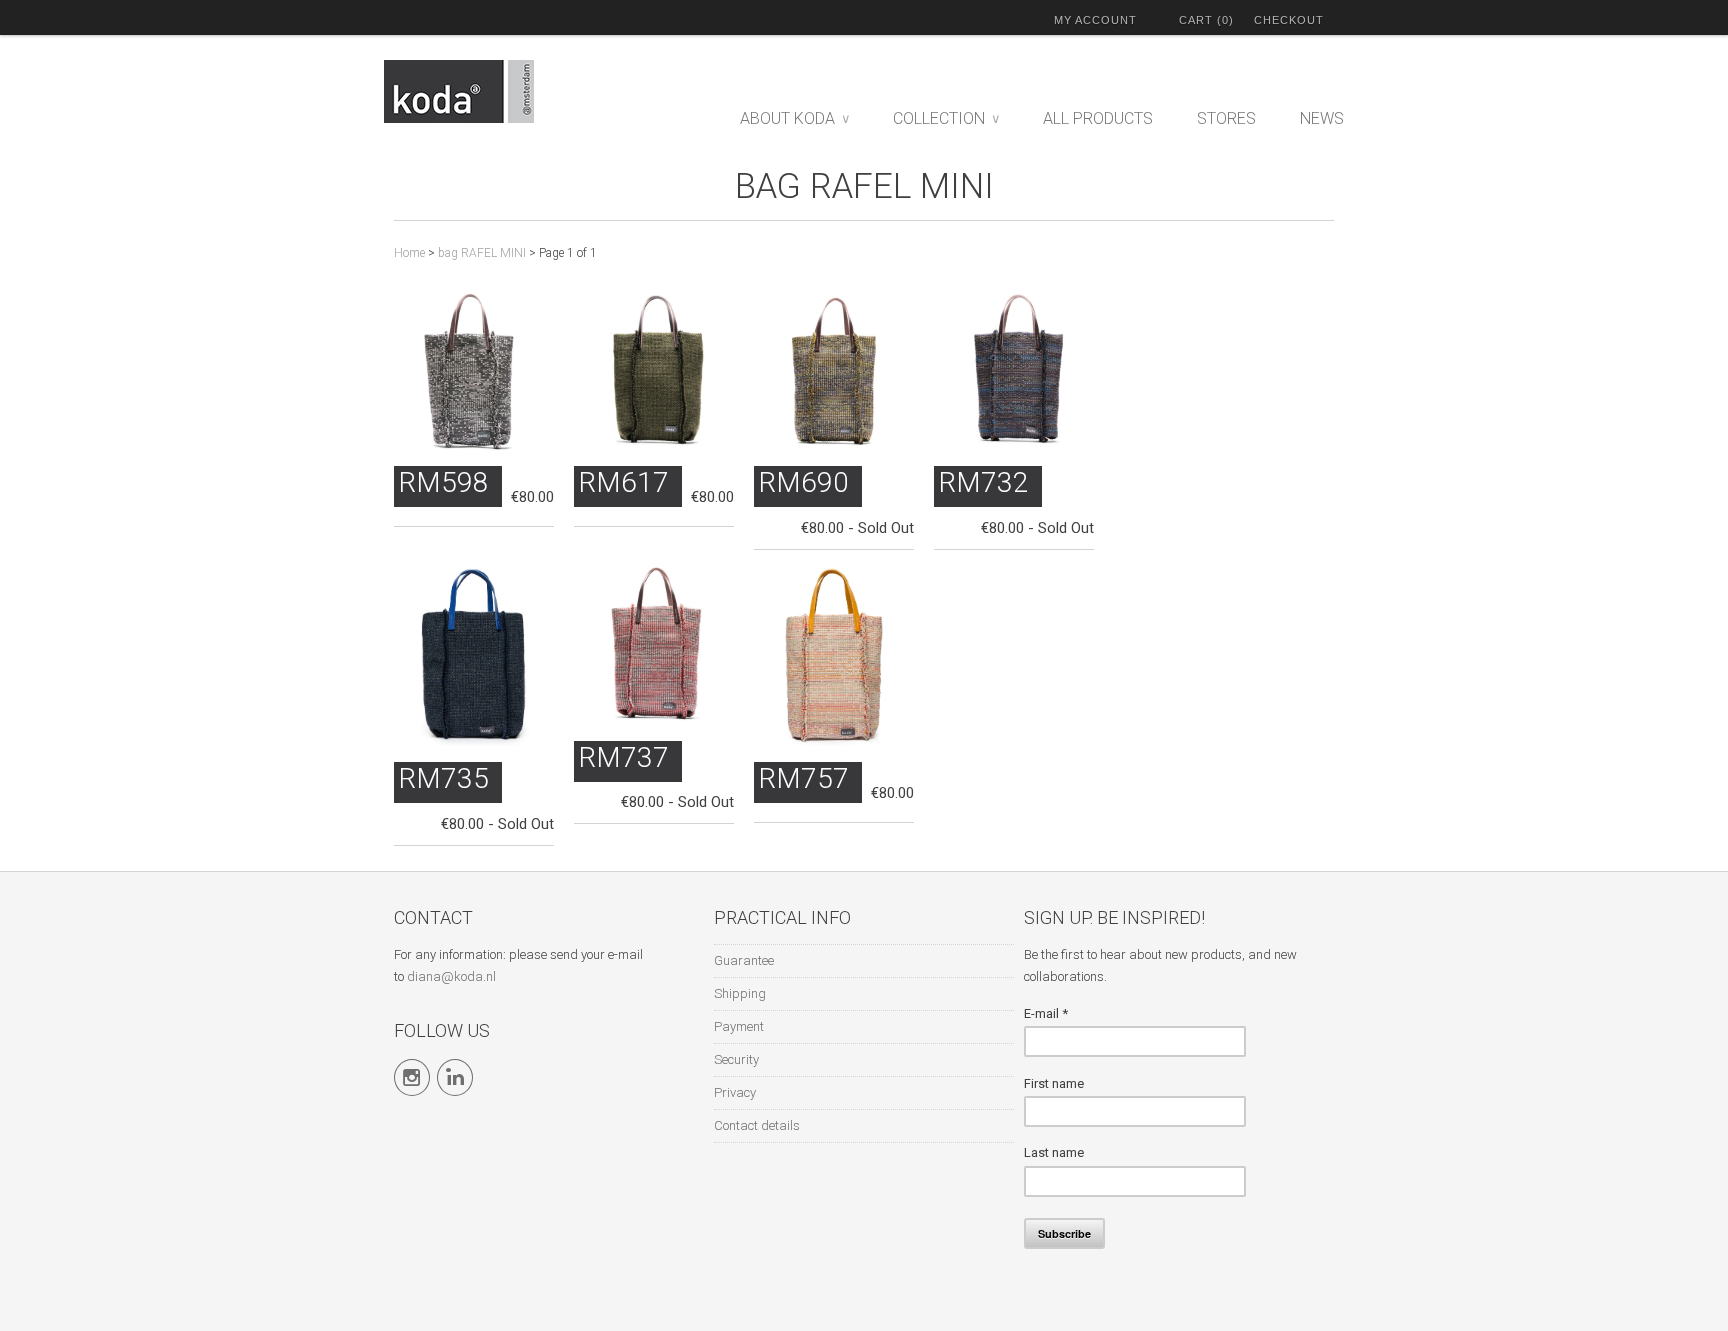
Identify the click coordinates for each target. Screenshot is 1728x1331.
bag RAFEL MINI (864, 186)
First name (1054, 1083)
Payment (739, 1026)
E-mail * (1046, 1013)
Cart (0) (1206, 20)
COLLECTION (946, 118)
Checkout (1289, 20)
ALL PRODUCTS (1098, 118)
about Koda (794, 118)
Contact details (757, 1125)
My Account (1095, 20)
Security (736, 1059)
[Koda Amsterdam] (484, 95)
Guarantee (744, 960)
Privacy (735, 1092)
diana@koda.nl (451, 976)
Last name (1054, 1152)
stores (1226, 118)
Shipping (740, 993)
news (1322, 118)
